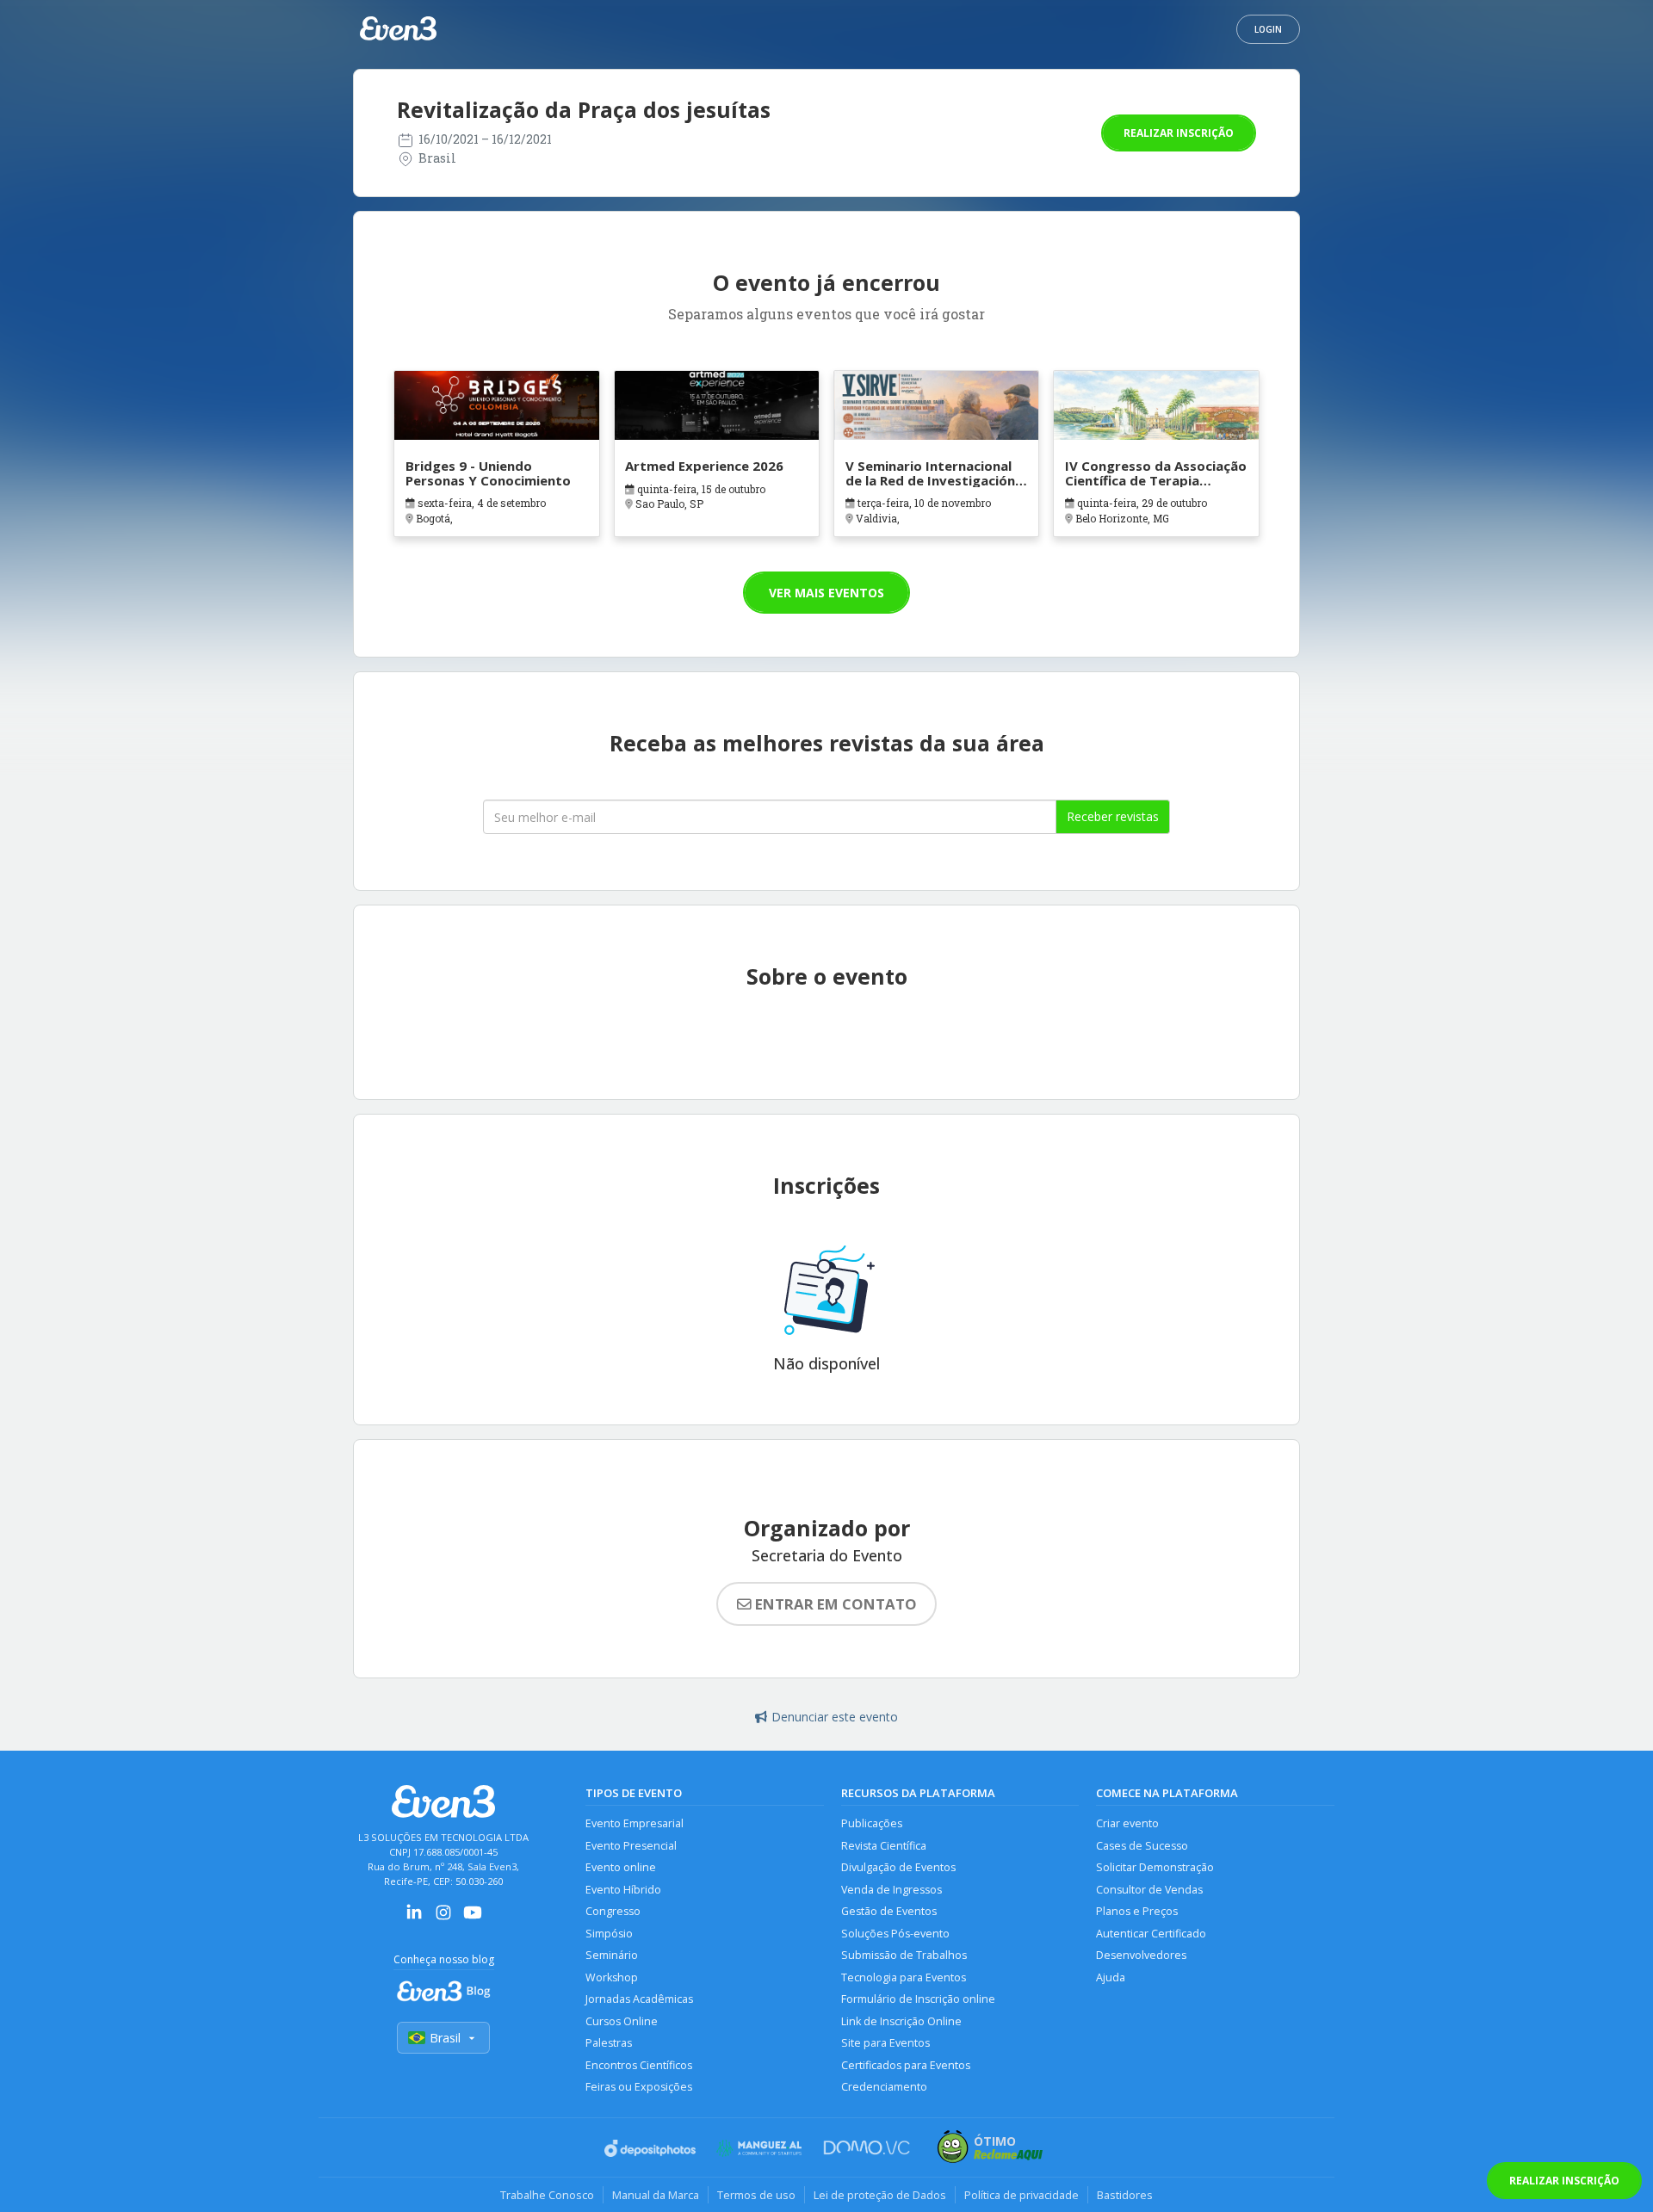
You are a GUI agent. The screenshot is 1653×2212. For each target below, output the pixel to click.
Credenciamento (884, 2087)
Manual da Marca (656, 2195)
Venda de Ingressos (892, 1890)
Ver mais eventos (826, 593)
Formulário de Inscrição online (918, 1999)
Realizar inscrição (1179, 133)
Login (1268, 29)
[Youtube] (473, 1918)
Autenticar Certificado (1151, 1934)
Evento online (621, 1867)
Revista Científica (884, 1846)
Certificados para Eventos (906, 2065)
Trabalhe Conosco (547, 2195)
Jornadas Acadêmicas (639, 1999)
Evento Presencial (631, 1846)
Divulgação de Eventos (898, 1867)
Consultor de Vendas (1149, 1890)
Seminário (612, 1955)
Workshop (612, 1977)
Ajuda (1111, 1977)
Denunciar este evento (835, 1717)
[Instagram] (443, 1918)
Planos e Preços (1137, 1911)
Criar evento (1127, 1823)
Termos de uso (756, 2195)
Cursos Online (622, 2021)
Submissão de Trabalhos (904, 1955)
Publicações (872, 1823)
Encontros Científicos (639, 2065)
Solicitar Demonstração (1155, 1867)
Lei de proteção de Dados (880, 2195)
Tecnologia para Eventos (904, 1977)
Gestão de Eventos (889, 1911)
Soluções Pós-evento (895, 1934)
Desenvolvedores (1141, 1955)
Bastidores (1125, 2195)
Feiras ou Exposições (639, 2087)
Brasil (445, 2038)
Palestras (609, 2043)
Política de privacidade (1022, 2195)
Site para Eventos (885, 2043)
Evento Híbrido (623, 1890)
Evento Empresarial (635, 1823)
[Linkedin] (414, 1918)
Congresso (613, 1911)
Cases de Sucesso (1142, 1846)
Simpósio (609, 1934)
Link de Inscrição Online (901, 2021)
